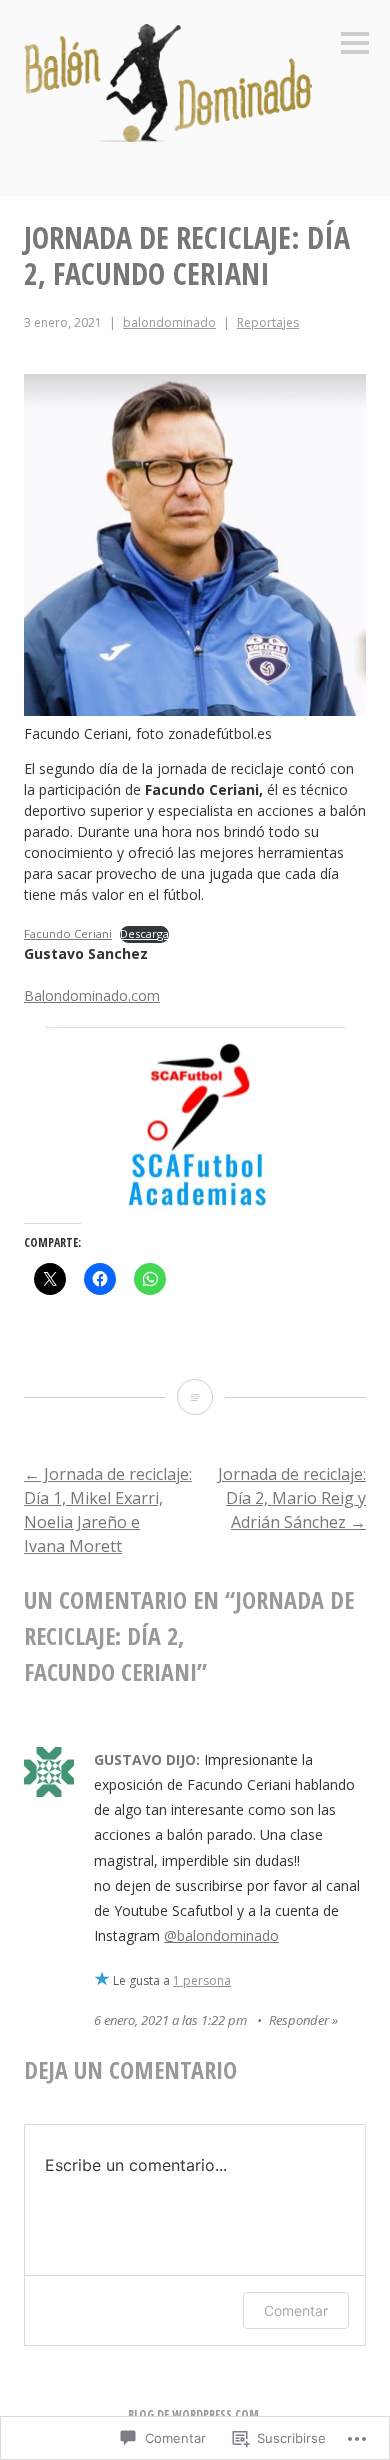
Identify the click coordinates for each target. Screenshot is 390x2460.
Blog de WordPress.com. (195, 2414)
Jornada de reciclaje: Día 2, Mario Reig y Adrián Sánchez (292, 1498)
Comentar (296, 2310)
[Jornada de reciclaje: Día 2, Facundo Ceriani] (195, 1397)
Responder (299, 2020)
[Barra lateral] (355, 44)
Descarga (144, 933)
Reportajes (268, 322)
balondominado (169, 322)
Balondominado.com (92, 995)
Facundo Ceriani (68, 933)
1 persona (202, 1980)
